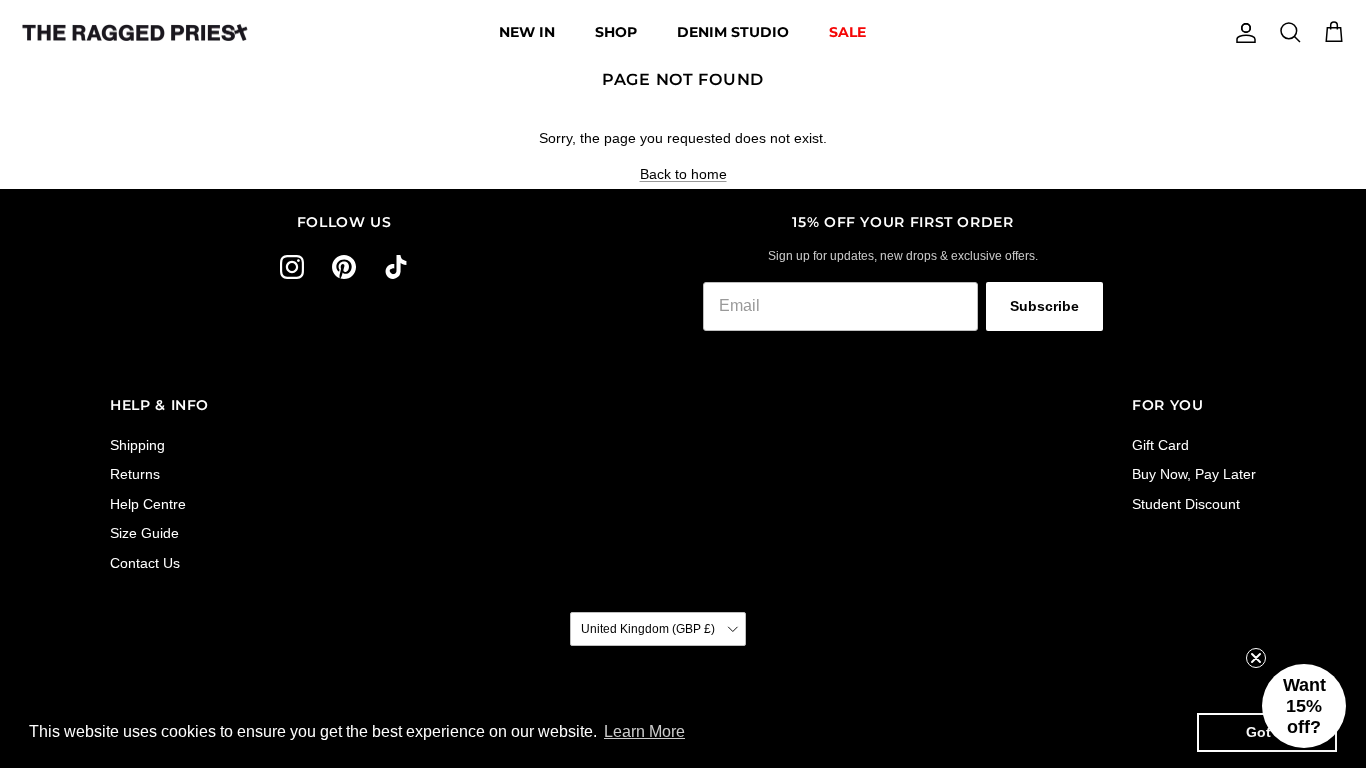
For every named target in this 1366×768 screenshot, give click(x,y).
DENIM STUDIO (733, 32)
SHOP (616, 32)
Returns (135, 474)
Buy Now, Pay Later (1194, 474)
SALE (847, 32)
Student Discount (1186, 504)
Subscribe (1044, 306)
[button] (1304, 706)
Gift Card (1160, 445)
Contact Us (145, 563)
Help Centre (148, 504)
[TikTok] (396, 267)
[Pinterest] (344, 267)
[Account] (1242, 33)
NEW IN (527, 32)
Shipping (137, 445)
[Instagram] (292, 267)
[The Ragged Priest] (135, 33)
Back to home (683, 174)
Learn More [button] (644, 731)
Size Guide (144, 533)
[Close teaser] (1256, 658)
